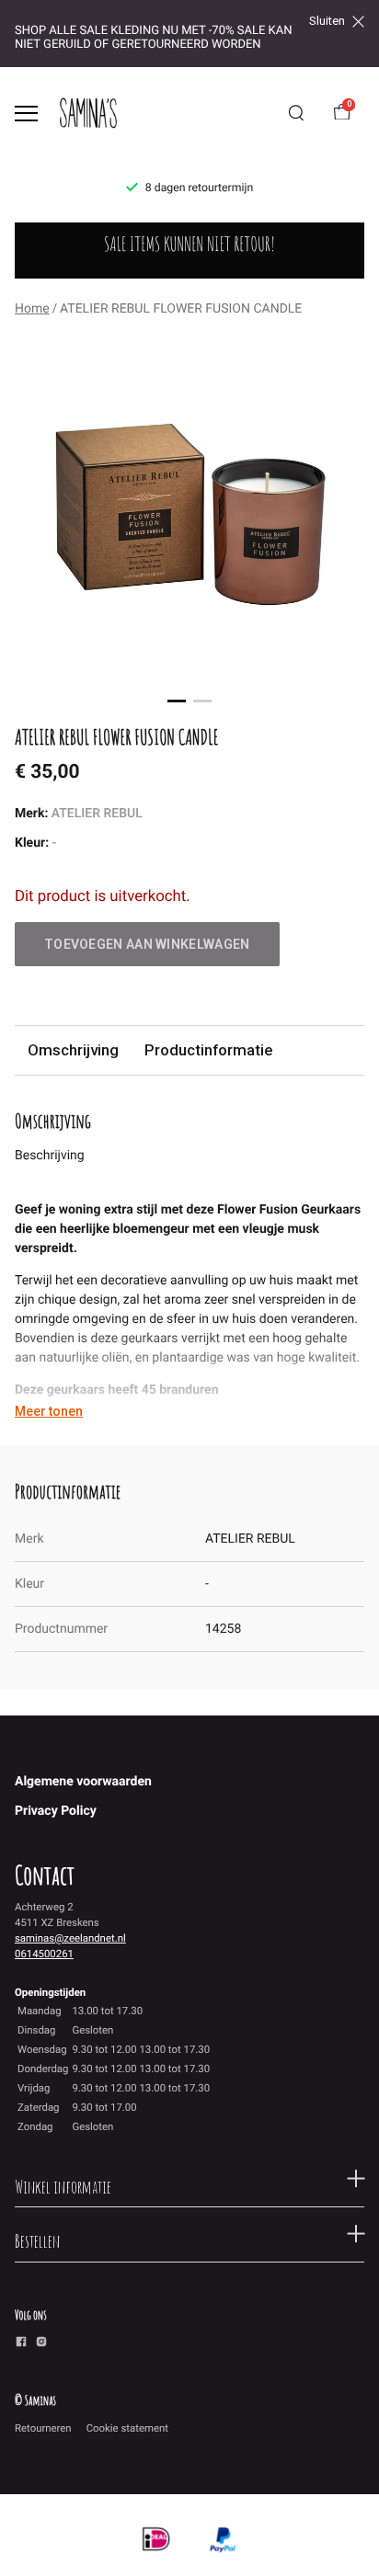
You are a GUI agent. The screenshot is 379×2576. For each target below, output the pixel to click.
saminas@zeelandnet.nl (70, 1938)
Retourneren (43, 2428)
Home (32, 309)
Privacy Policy (56, 1811)
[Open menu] (26, 114)
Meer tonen (49, 1411)
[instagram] (41, 2344)
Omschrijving (73, 1050)
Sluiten (327, 21)
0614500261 (44, 1954)
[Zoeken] (296, 113)
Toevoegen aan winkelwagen (147, 944)
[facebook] (21, 2344)
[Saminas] (88, 113)
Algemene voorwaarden (83, 1782)
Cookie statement (127, 2428)
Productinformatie (208, 1050)
